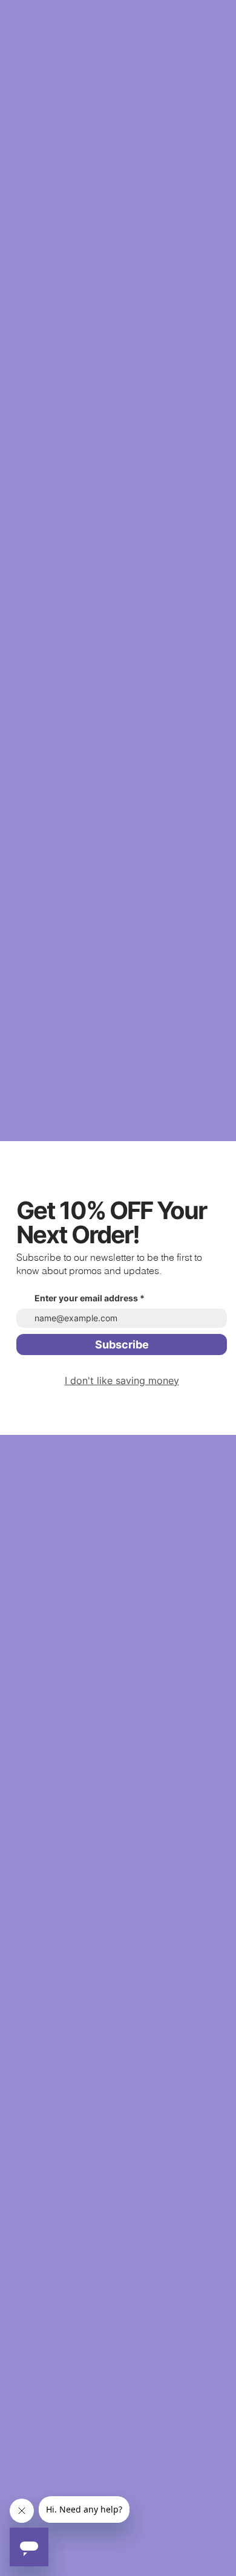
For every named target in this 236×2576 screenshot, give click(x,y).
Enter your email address (86, 1298)
